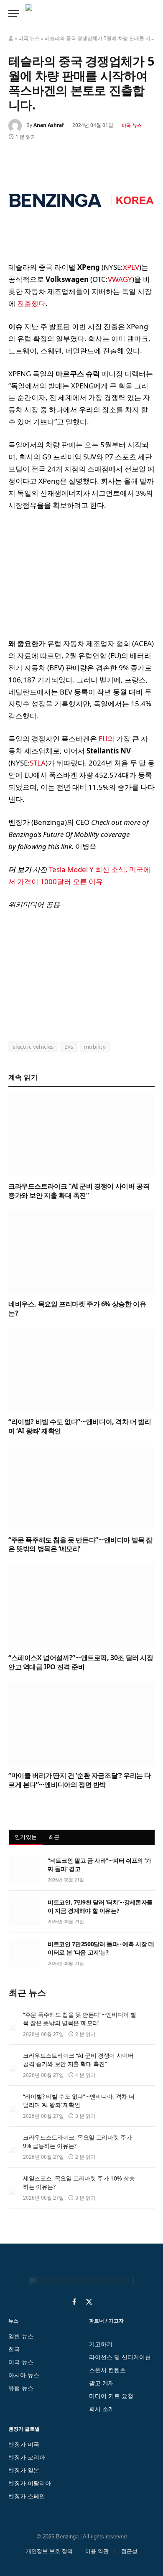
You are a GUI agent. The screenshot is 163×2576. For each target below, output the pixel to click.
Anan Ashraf (49, 125)
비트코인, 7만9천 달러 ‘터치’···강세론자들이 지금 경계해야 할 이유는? (100, 1906)
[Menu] (14, 14)
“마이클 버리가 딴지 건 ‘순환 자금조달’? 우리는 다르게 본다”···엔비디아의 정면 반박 (80, 1780)
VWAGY (120, 279)
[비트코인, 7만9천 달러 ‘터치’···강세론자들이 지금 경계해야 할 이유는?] (24, 1912)
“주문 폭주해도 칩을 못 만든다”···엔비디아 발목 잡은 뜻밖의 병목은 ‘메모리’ (80, 1544)
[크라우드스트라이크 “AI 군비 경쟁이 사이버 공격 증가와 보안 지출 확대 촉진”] (81, 1134)
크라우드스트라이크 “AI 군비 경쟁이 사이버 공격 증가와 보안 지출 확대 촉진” (79, 1191)
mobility (95, 1047)
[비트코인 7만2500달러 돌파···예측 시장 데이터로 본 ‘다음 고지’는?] (24, 1953)
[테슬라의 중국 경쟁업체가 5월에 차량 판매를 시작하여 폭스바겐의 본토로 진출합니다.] (81, 200)
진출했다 (31, 303)
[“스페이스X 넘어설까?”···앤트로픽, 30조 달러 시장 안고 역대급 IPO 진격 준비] (81, 1606)
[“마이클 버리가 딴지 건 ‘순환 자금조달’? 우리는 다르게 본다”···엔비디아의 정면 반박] (81, 1724)
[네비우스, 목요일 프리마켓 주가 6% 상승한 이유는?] (81, 1252)
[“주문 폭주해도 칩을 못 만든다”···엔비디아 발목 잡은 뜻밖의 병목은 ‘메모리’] (81, 1488)
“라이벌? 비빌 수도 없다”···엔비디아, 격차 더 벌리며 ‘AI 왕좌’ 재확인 (80, 1426)
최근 (54, 1837)
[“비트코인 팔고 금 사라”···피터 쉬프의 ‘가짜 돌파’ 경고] (24, 1870)
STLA (38, 763)
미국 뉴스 (29, 38)
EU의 (107, 739)
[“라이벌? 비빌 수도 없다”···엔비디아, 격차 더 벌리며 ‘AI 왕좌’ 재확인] (81, 1370)
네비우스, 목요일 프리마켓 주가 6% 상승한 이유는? (77, 1308)
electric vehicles (33, 1047)
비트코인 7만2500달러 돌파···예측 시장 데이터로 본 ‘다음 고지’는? (101, 1948)
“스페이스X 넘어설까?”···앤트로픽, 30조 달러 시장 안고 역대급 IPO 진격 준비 (81, 1662)
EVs (69, 1047)
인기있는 (26, 1837)
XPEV (131, 267)
